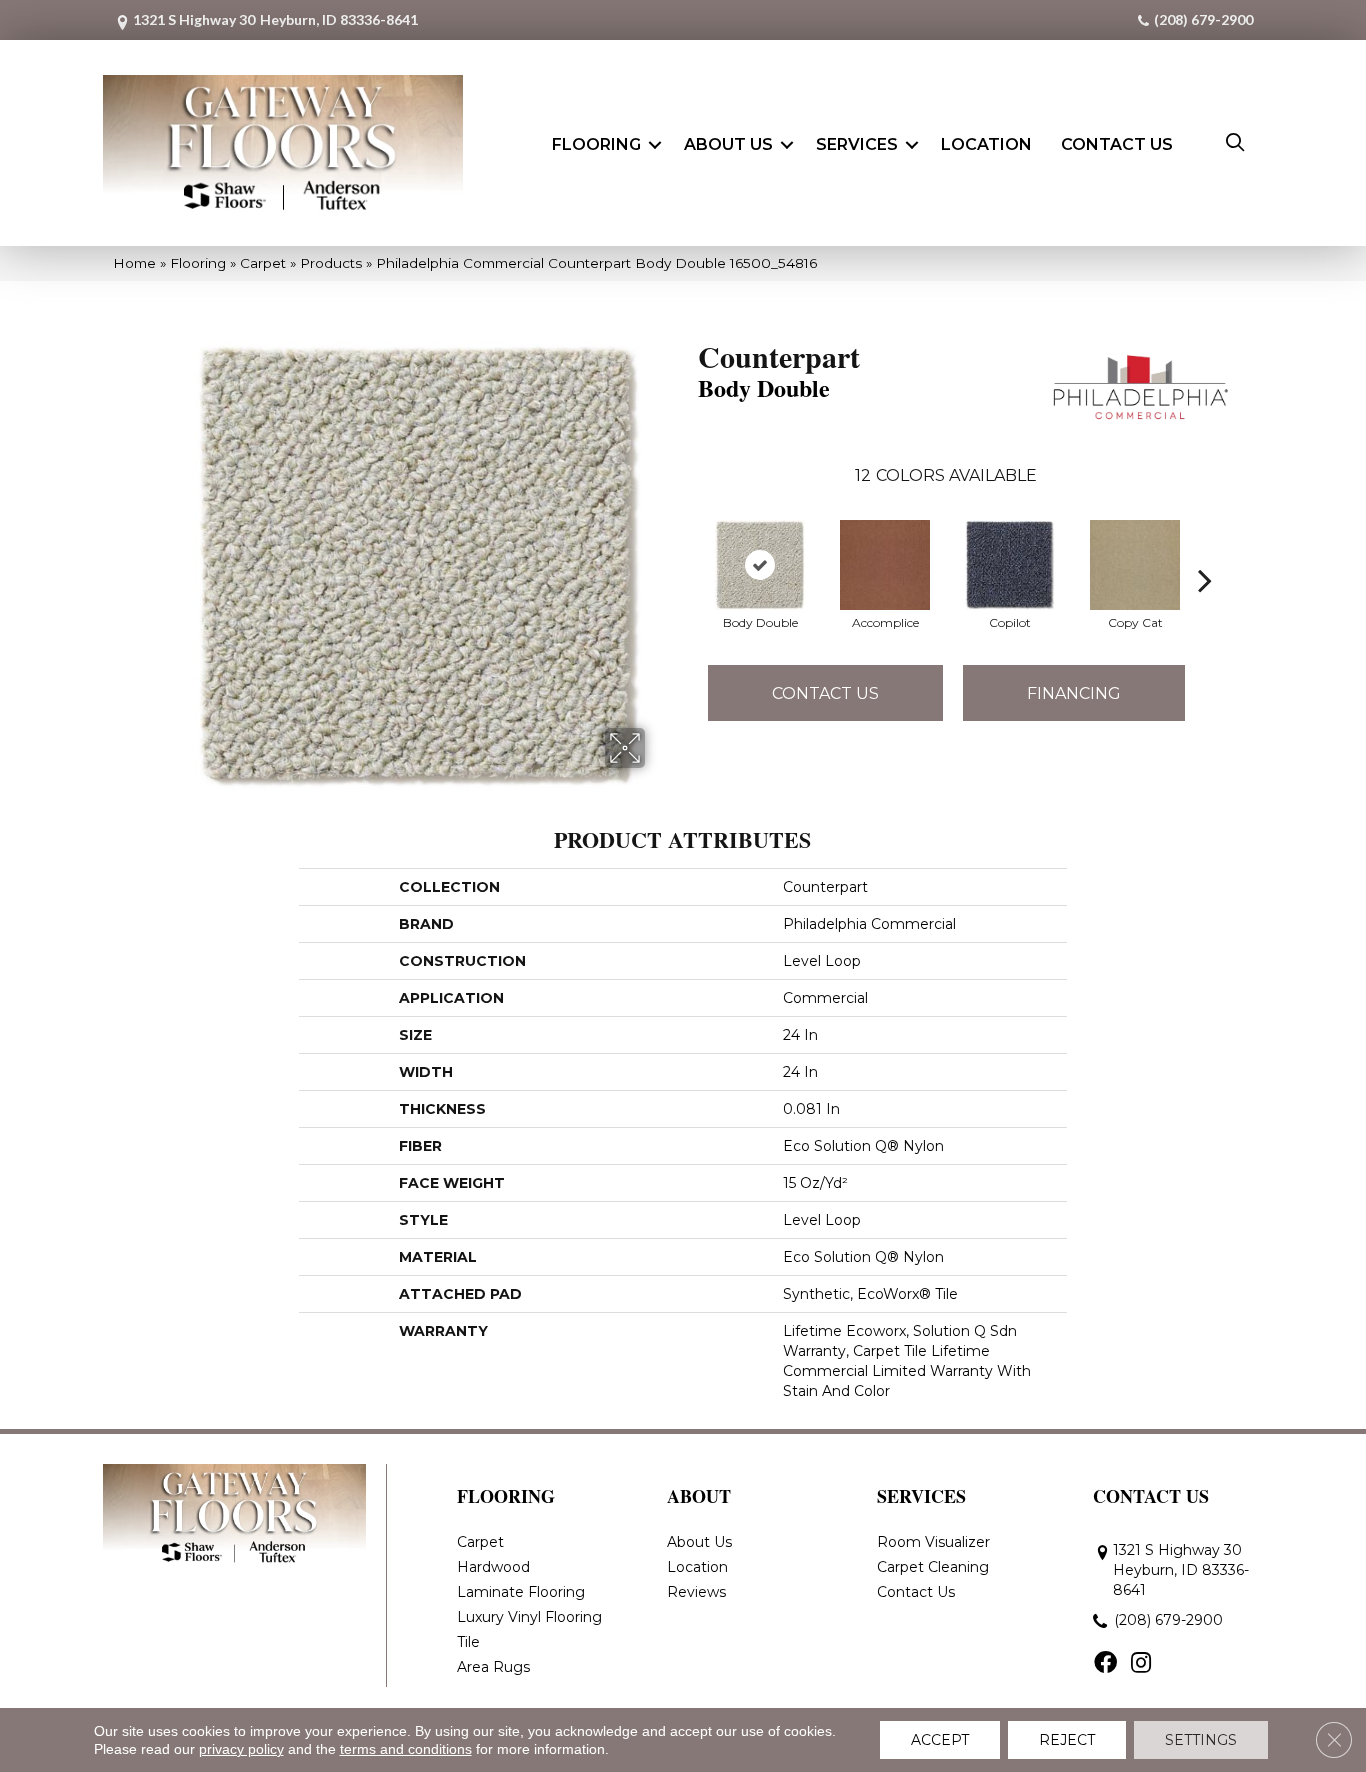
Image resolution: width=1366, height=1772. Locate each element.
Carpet (263, 263)
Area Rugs (493, 1667)
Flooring (596, 144)
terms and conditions (406, 1749)
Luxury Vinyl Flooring (529, 1617)
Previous (688, 550)
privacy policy (241, 1749)
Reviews (696, 1592)
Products (331, 263)
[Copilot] (1010, 565)
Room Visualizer (933, 1542)
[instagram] (1141, 1664)
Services (857, 144)
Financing (1074, 693)
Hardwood (493, 1567)
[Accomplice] (885, 565)
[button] (655, 145)
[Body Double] (760, 565)
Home (134, 263)
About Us (728, 144)
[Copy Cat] (1135, 565)
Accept (940, 1740)
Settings (1201, 1740)
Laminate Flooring (521, 1592)
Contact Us (1117, 144)
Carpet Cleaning (933, 1567)
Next (1205, 550)
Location (986, 144)
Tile (468, 1642)
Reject (1067, 1740)
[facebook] (1105, 1664)
